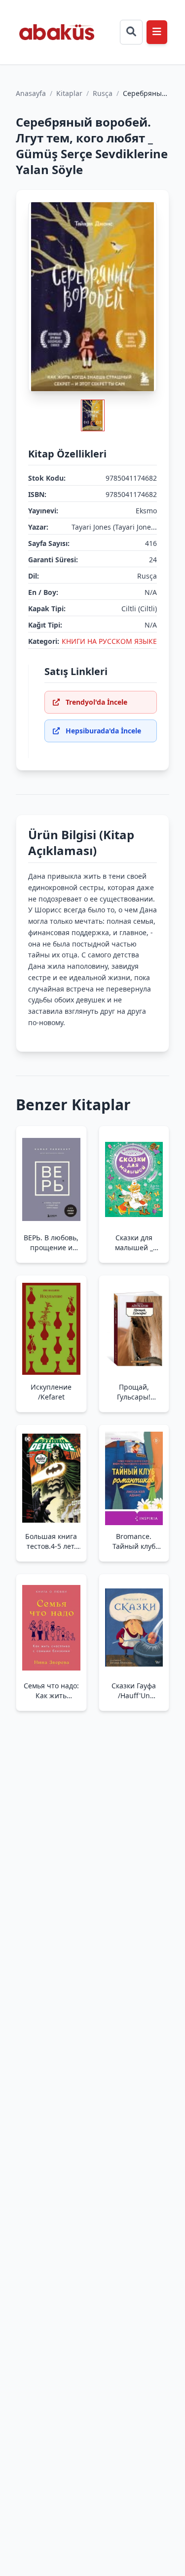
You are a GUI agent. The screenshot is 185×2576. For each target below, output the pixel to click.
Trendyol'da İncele (96, 702)
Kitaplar (69, 93)
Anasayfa (31, 93)
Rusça (103, 93)
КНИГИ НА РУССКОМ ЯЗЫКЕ (109, 641)
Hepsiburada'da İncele (103, 731)
